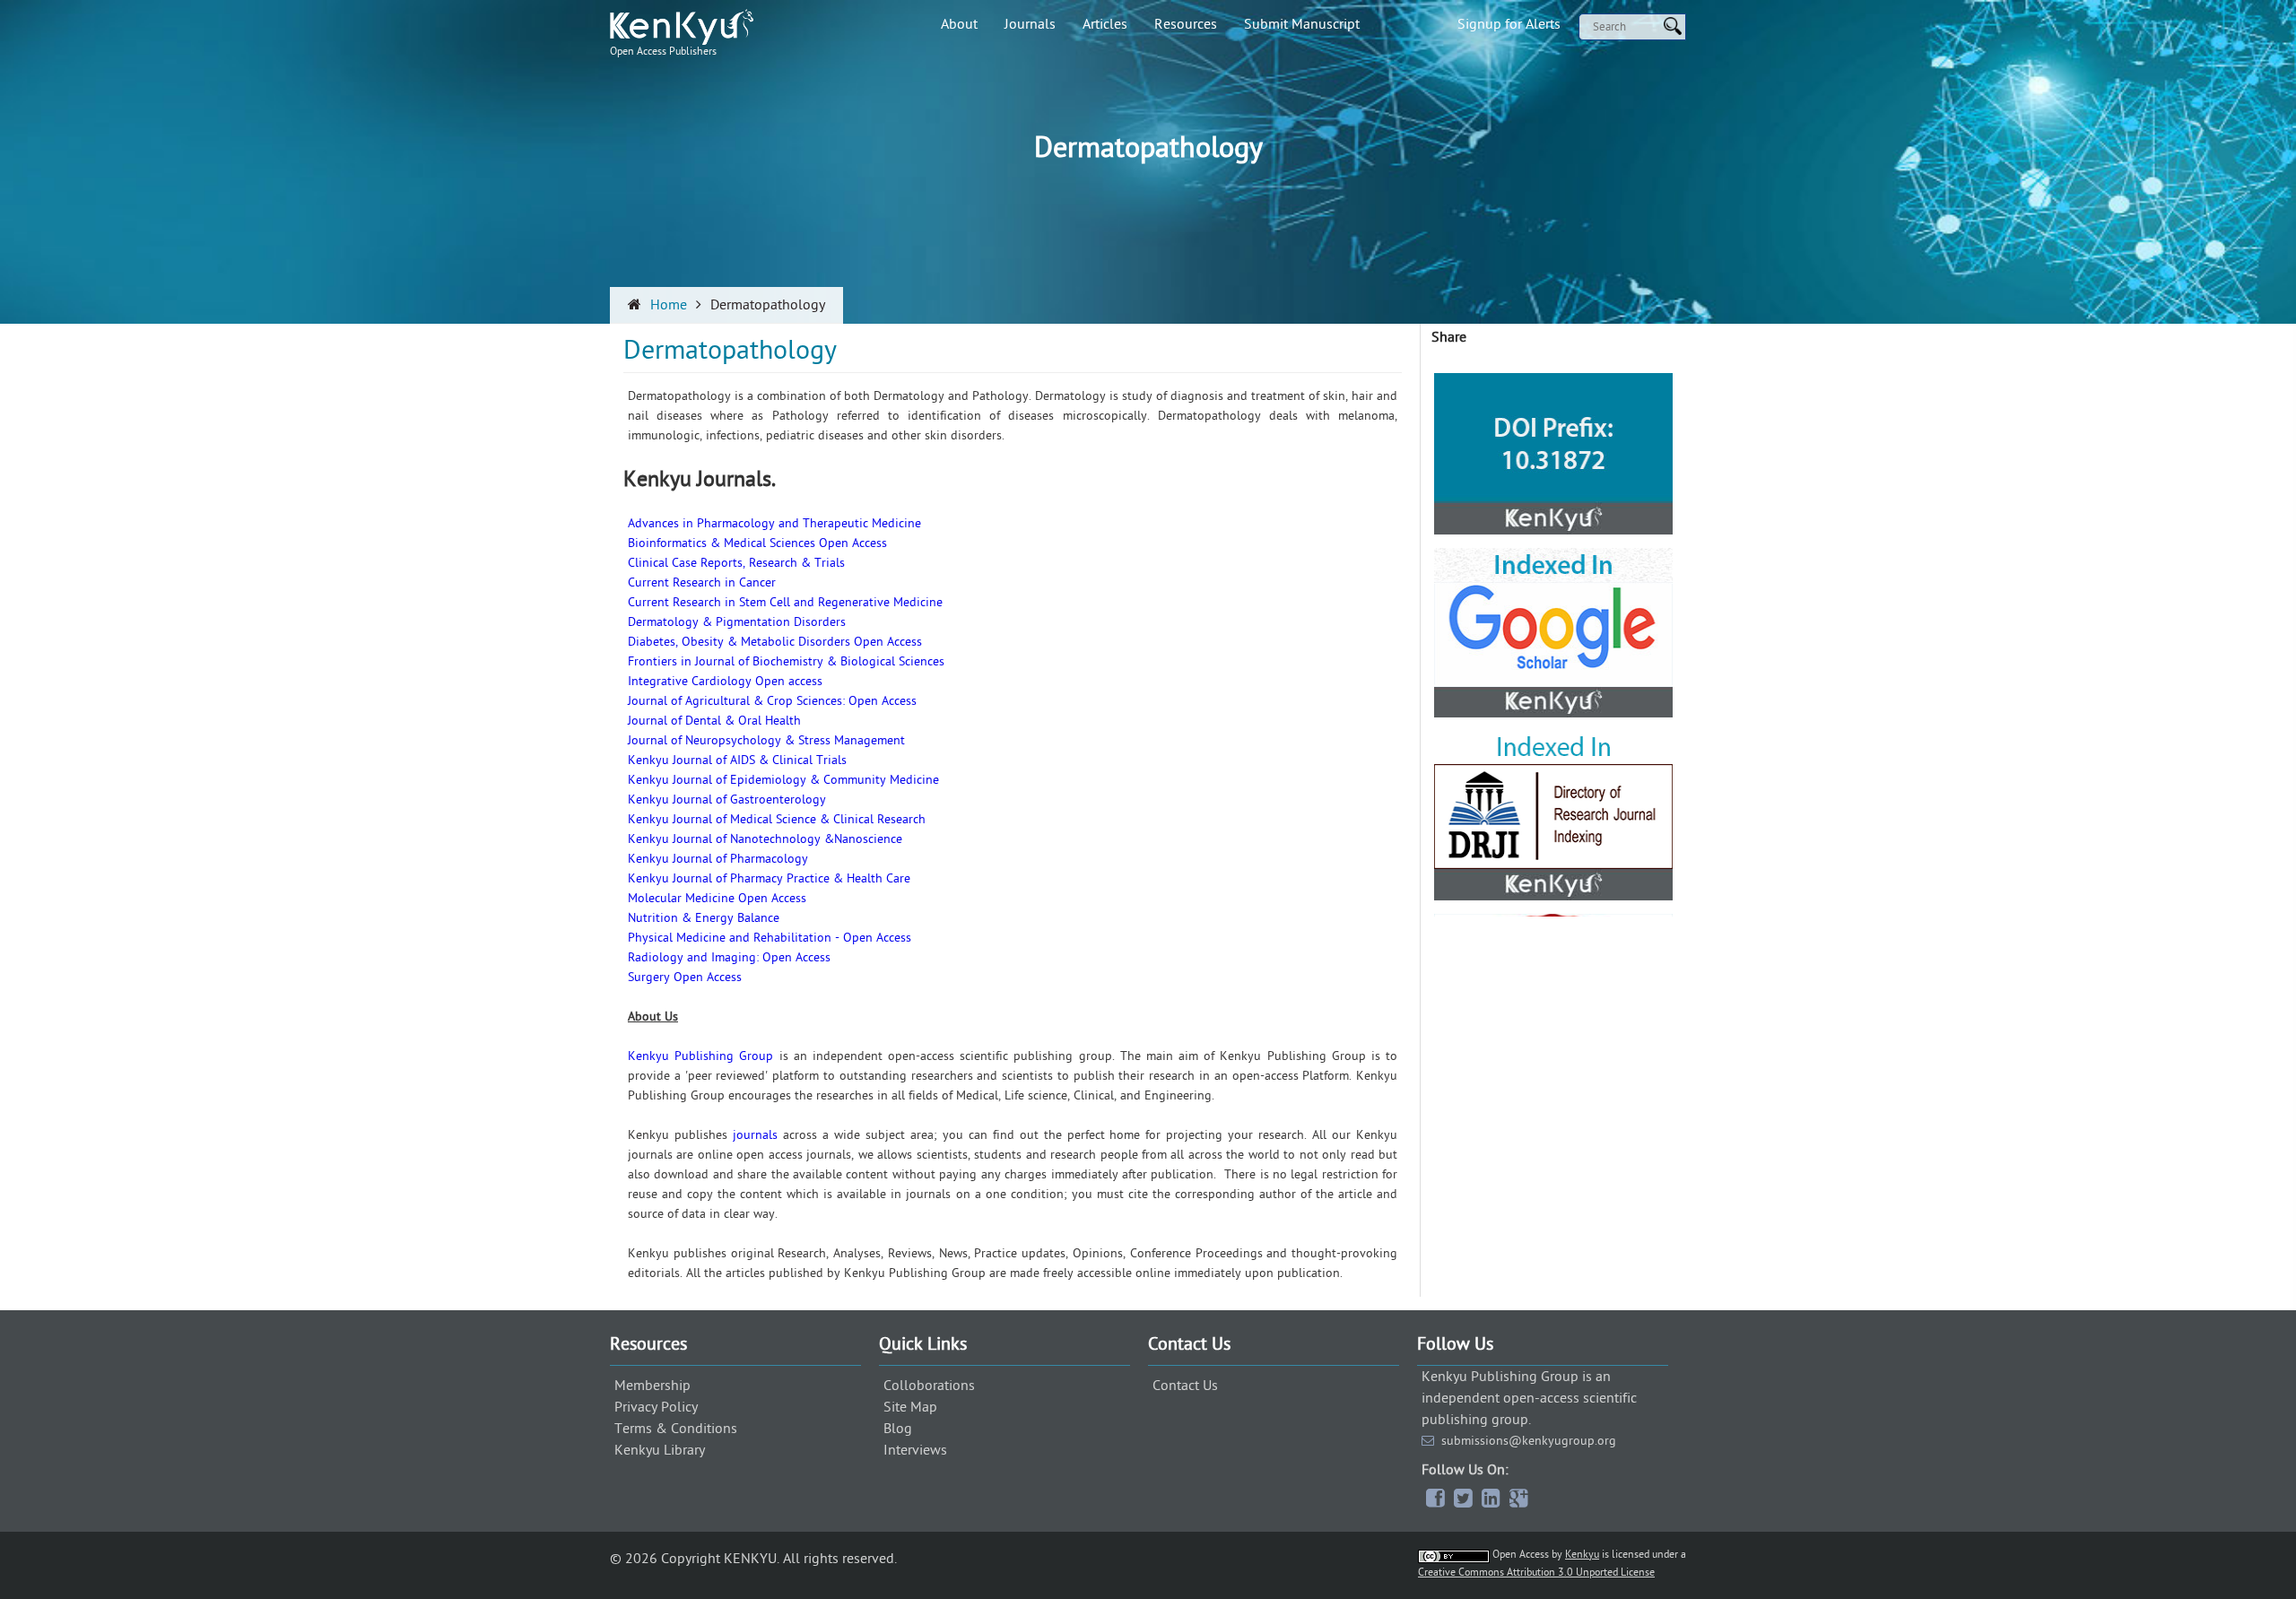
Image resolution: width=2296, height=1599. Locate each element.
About (959, 24)
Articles (1105, 24)
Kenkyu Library (660, 1450)
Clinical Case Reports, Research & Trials (736, 563)
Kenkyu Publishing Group (700, 1056)
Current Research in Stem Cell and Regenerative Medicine (785, 602)
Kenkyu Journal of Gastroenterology (727, 799)
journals (755, 1135)
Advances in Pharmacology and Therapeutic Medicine (774, 523)
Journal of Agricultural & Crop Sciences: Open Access (772, 701)
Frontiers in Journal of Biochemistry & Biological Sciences (786, 661)
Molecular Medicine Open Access (717, 898)
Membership (652, 1386)
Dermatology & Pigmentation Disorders (737, 622)
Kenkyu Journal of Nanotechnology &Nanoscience (765, 839)
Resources (1186, 24)
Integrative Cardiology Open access (725, 681)
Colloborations (929, 1386)
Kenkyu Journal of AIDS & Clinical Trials (737, 760)
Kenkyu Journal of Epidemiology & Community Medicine (783, 780)
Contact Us (1185, 1386)
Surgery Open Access (685, 977)
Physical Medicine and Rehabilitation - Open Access (770, 938)
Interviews (915, 1450)
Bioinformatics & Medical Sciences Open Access (757, 543)
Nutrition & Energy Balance (704, 918)
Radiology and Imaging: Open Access (729, 957)
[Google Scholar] (1553, 458)
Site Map (910, 1407)
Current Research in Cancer (702, 582)
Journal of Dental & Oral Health (714, 721)
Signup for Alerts (1509, 24)
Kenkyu (1582, 1554)
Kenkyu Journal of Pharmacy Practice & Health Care (769, 878)
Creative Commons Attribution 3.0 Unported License (1536, 1572)
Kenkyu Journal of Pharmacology (718, 859)
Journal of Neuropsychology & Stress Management (766, 740)
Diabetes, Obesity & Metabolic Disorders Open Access (775, 642)
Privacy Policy (656, 1407)
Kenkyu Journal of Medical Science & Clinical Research (777, 819)
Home (669, 305)
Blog (898, 1429)
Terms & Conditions (676, 1429)
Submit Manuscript (1302, 24)
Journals (1030, 24)
